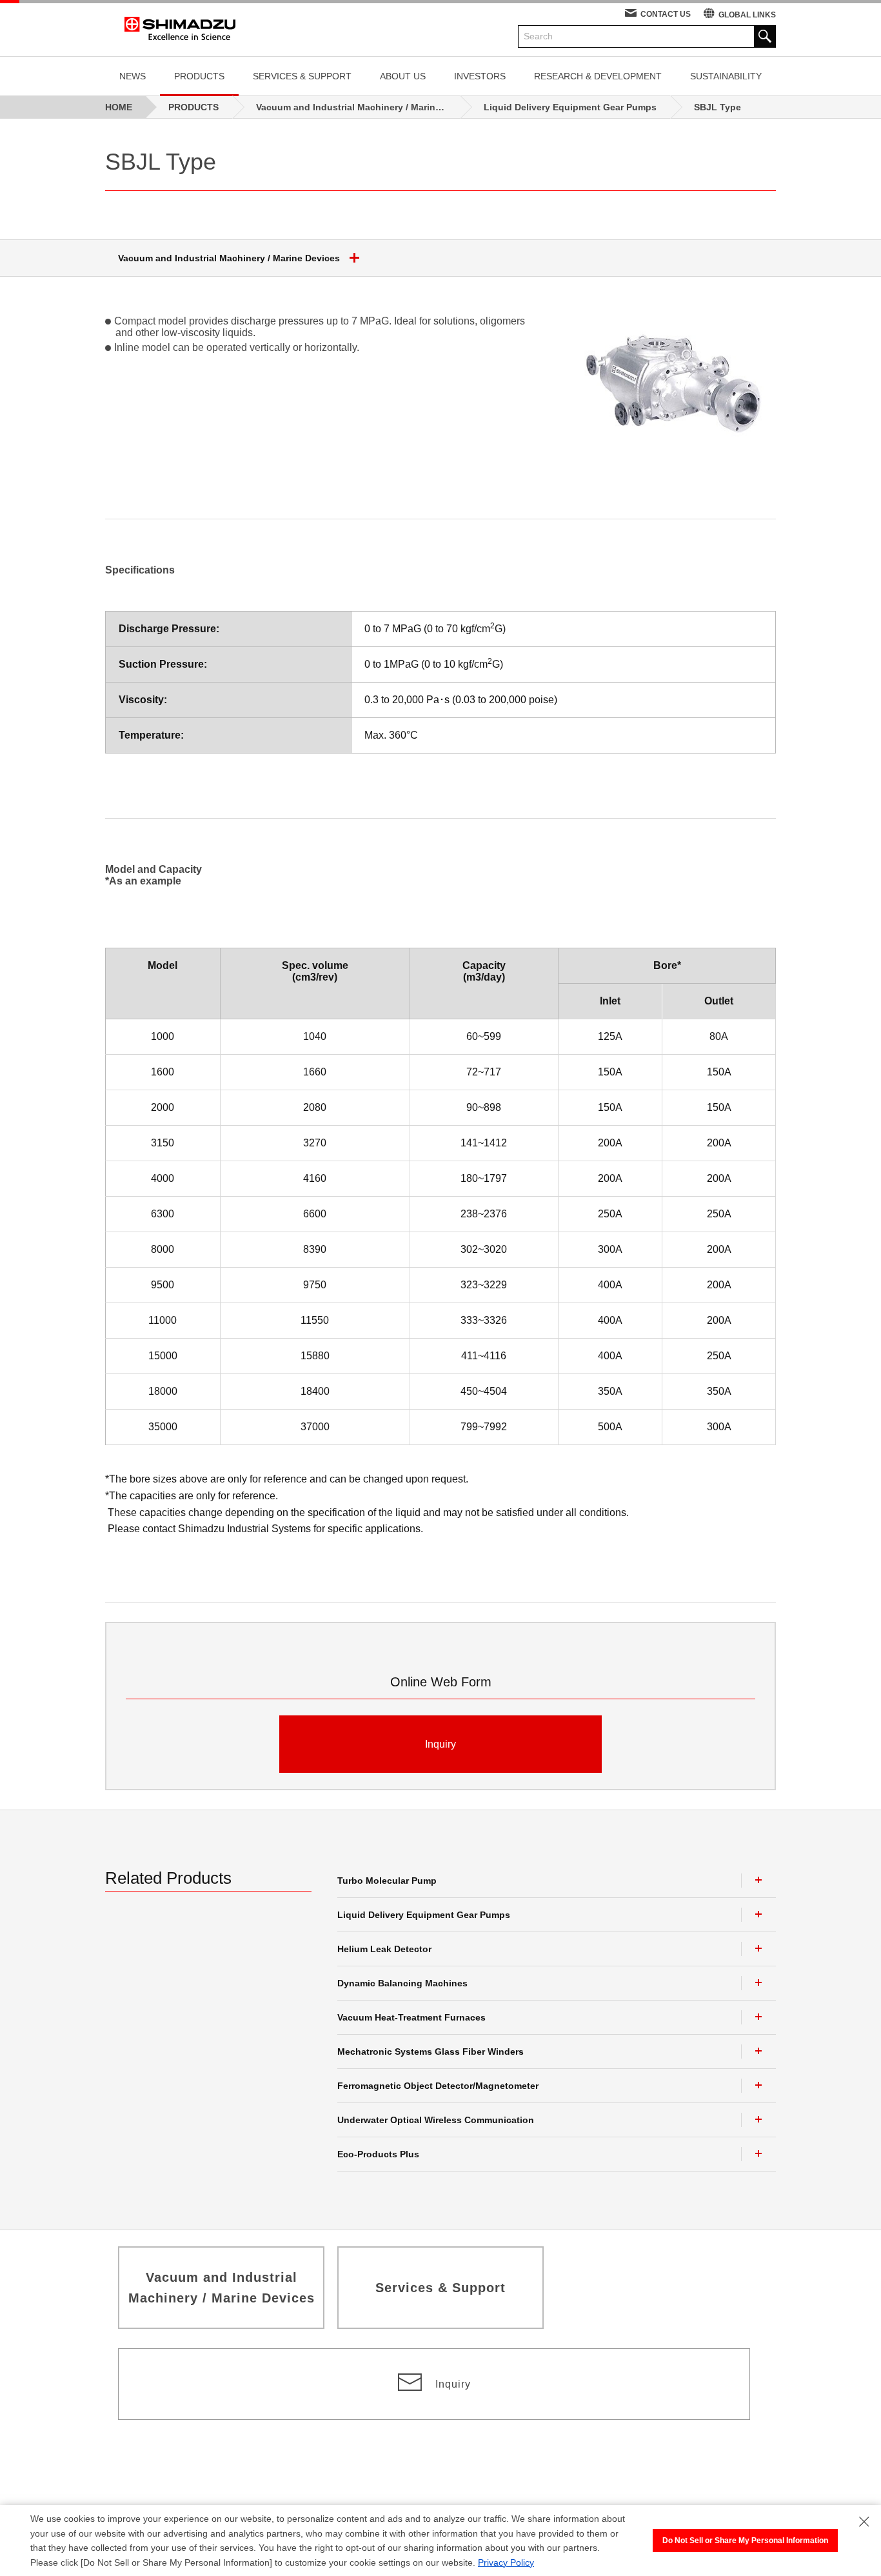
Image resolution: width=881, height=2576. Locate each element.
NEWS (133, 76)
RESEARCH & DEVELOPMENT (598, 76)
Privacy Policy (506, 2562)
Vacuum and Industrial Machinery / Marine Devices (229, 258)
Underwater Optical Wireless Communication (436, 2120)
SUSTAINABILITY (726, 76)
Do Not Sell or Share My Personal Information (745, 2541)
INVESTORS (480, 76)
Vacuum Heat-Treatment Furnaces (411, 2017)
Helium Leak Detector (384, 1949)
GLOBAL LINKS (747, 15)
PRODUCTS (199, 76)
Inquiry (440, 1744)
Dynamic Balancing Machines (402, 1983)
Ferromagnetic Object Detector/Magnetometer (438, 2086)
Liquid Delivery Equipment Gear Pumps (424, 1915)
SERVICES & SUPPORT (302, 76)
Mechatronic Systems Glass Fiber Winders (431, 2052)
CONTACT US (666, 14)
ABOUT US (403, 76)
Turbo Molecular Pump (387, 1881)
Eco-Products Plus (378, 2154)
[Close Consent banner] (864, 2522)
